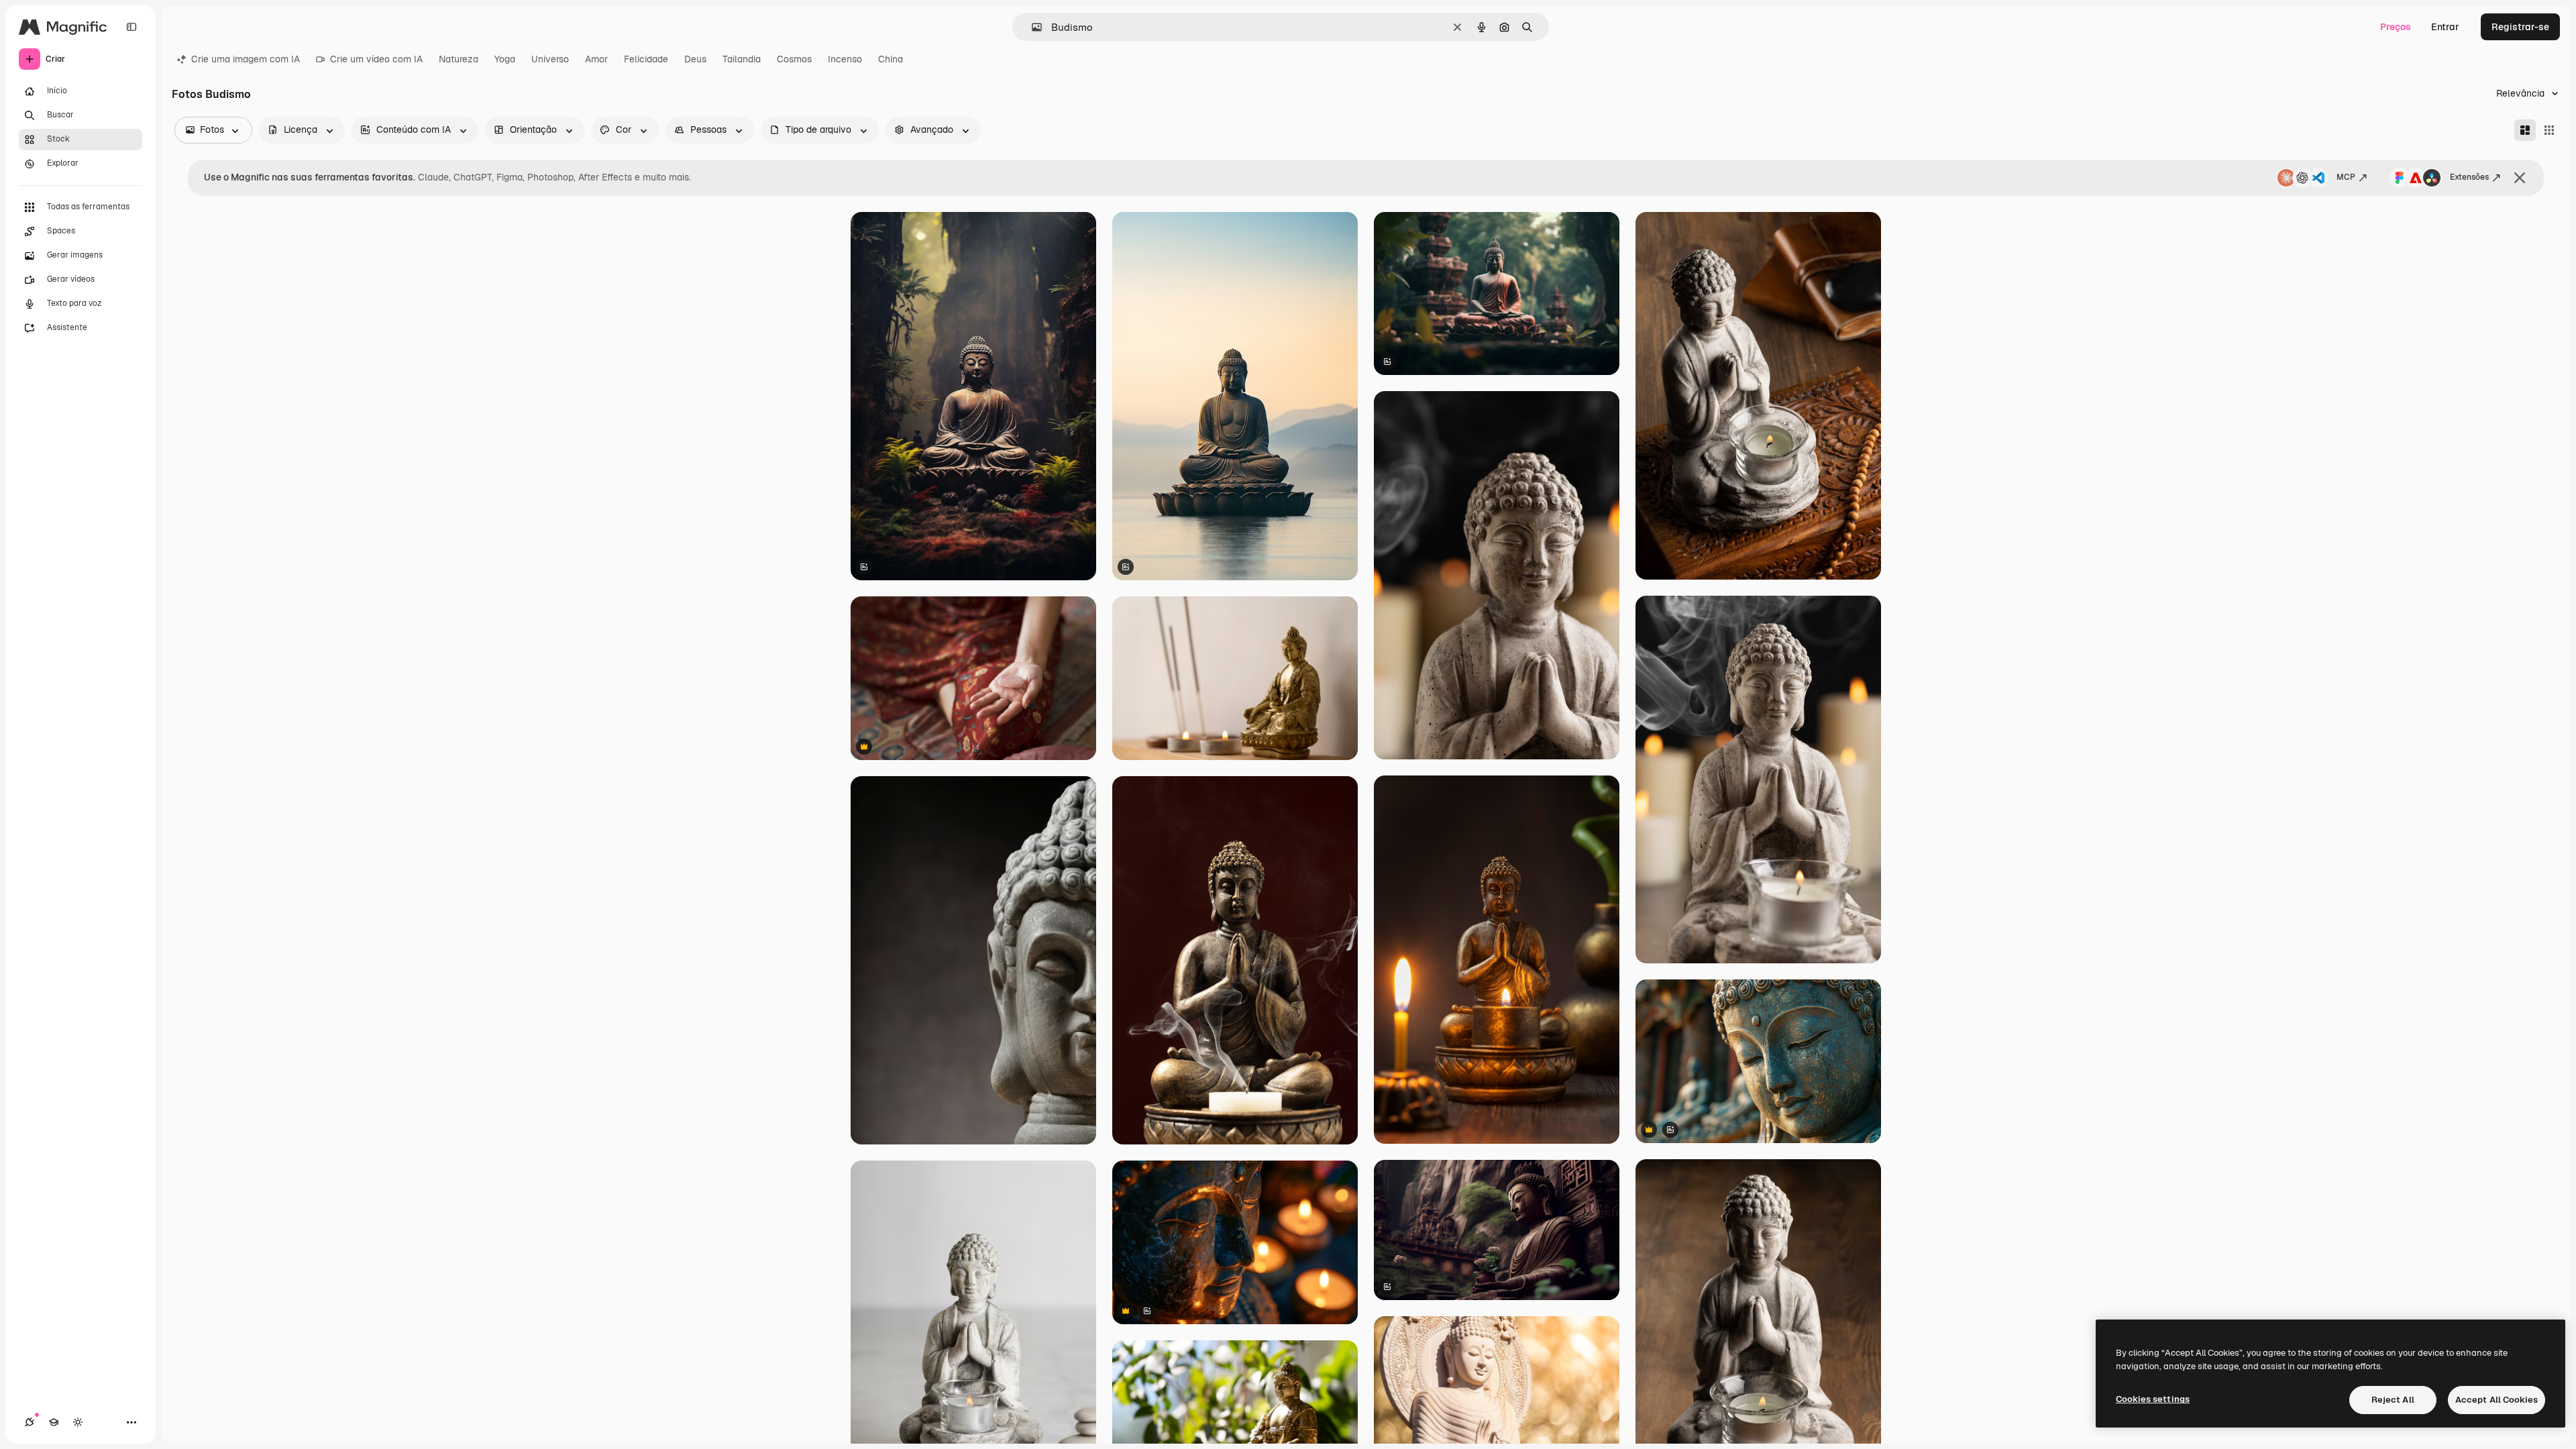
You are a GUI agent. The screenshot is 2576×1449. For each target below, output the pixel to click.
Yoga (505, 59)
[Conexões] (30, 1422)
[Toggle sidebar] (131, 27)
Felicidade (646, 59)
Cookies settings (2153, 1399)
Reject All (2393, 1400)
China (891, 59)
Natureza (459, 59)
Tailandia (742, 59)
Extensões (2469, 177)
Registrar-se (2520, 27)
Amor (596, 59)
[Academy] (54, 1422)
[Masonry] (2525, 130)
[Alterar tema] (78, 1422)
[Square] (2549, 130)
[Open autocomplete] (1031, 27)
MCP (2346, 177)
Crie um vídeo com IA (376, 59)
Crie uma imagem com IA (246, 59)
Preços (2396, 27)
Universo (550, 59)
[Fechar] (2520, 178)
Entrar (2445, 27)
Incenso (845, 59)
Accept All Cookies (2497, 1400)
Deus (695, 59)
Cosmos (794, 59)
